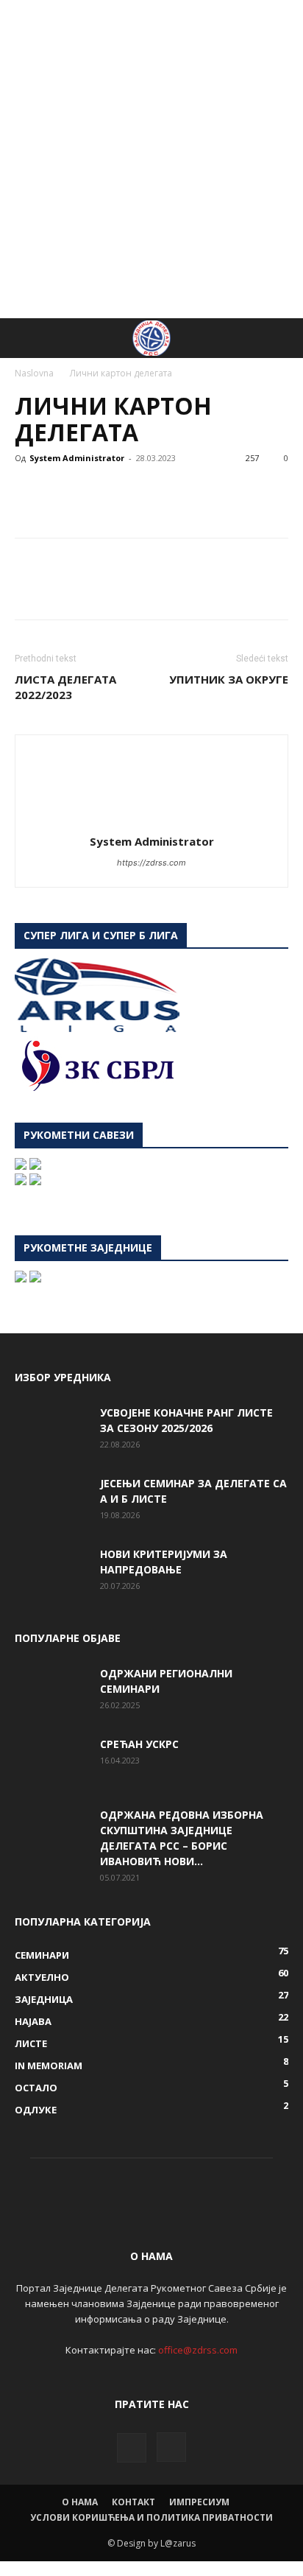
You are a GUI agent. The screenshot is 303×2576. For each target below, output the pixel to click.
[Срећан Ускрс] (51, 1762)
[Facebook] (29, 491)
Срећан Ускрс (139, 1744)
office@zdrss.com (198, 2350)
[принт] (199, 491)
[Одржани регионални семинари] (51, 1691)
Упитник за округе (229, 679)
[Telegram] (232, 491)
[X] (63, 491)
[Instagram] (171, 2447)
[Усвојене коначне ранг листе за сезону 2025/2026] (51, 1431)
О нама (80, 2502)
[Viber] (266, 491)
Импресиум (199, 2502)
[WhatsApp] (131, 491)
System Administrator (77, 458)
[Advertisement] (151, 159)
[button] (25, 338)
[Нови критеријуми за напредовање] (51, 1572)
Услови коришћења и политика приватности (151, 2517)
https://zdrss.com (151, 863)
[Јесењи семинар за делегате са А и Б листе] (51, 1501)
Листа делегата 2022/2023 (65, 687)
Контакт (133, 2502)
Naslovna (34, 373)
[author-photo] (151, 821)
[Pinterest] (97, 491)
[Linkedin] (165, 491)
